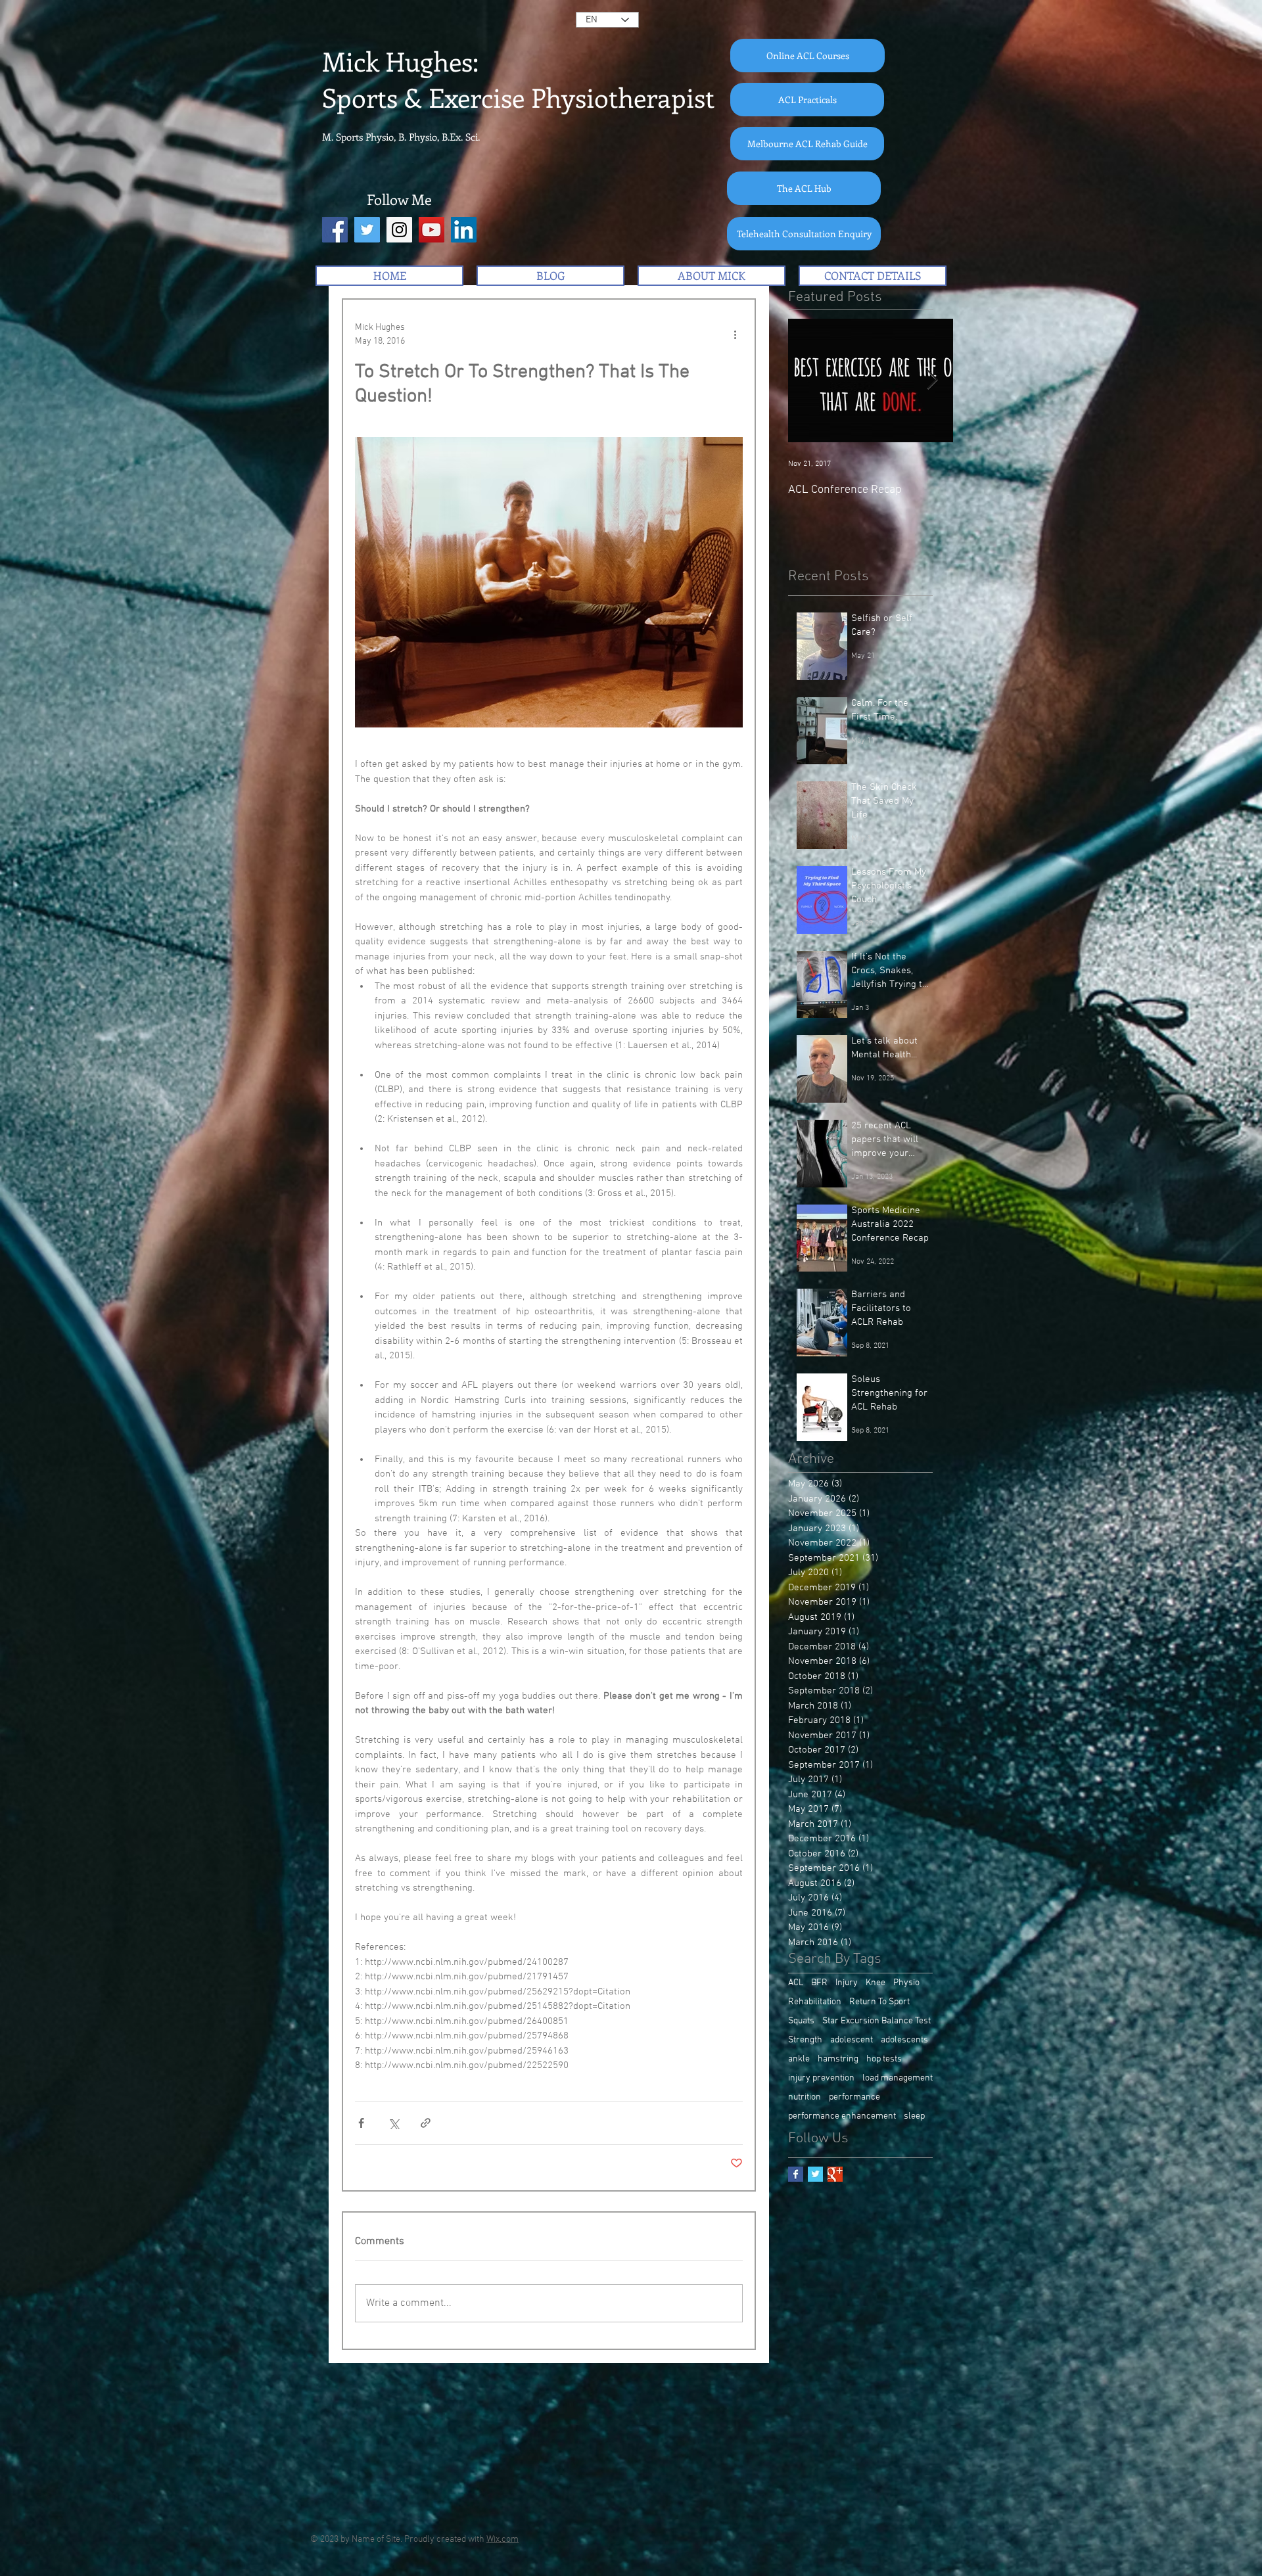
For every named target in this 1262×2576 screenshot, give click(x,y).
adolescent (852, 2040)
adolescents (904, 2040)
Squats (801, 2021)
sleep (914, 2116)
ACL (796, 1983)
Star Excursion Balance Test (876, 2021)
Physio (906, 1983)
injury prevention (821, 2078)
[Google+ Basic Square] (835, 2174)
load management (898, 2078)
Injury (847, 1983)
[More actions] (735, 334)
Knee (876, 1983)
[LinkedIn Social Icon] (464, 230)
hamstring (838, 2059)
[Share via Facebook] (361, 2123)
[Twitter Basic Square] (815, 2174)
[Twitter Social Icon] (367, 230)
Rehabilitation (815, 2002)
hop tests (884, 2059)
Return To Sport (879, 2002)
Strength (805, 2040)
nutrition (805, 2097)
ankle (799, 2059)
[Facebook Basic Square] (796, 2174)
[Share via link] (426, 2123)
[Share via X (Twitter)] (393, 2123)
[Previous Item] (809, 381)
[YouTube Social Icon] (432, 230)
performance (854, 2097)
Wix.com (502, 2540)
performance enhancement (842, 2116)
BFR (819, 1983)
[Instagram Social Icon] (399, 230)
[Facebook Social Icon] (335, 230)
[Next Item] (932, 381)
